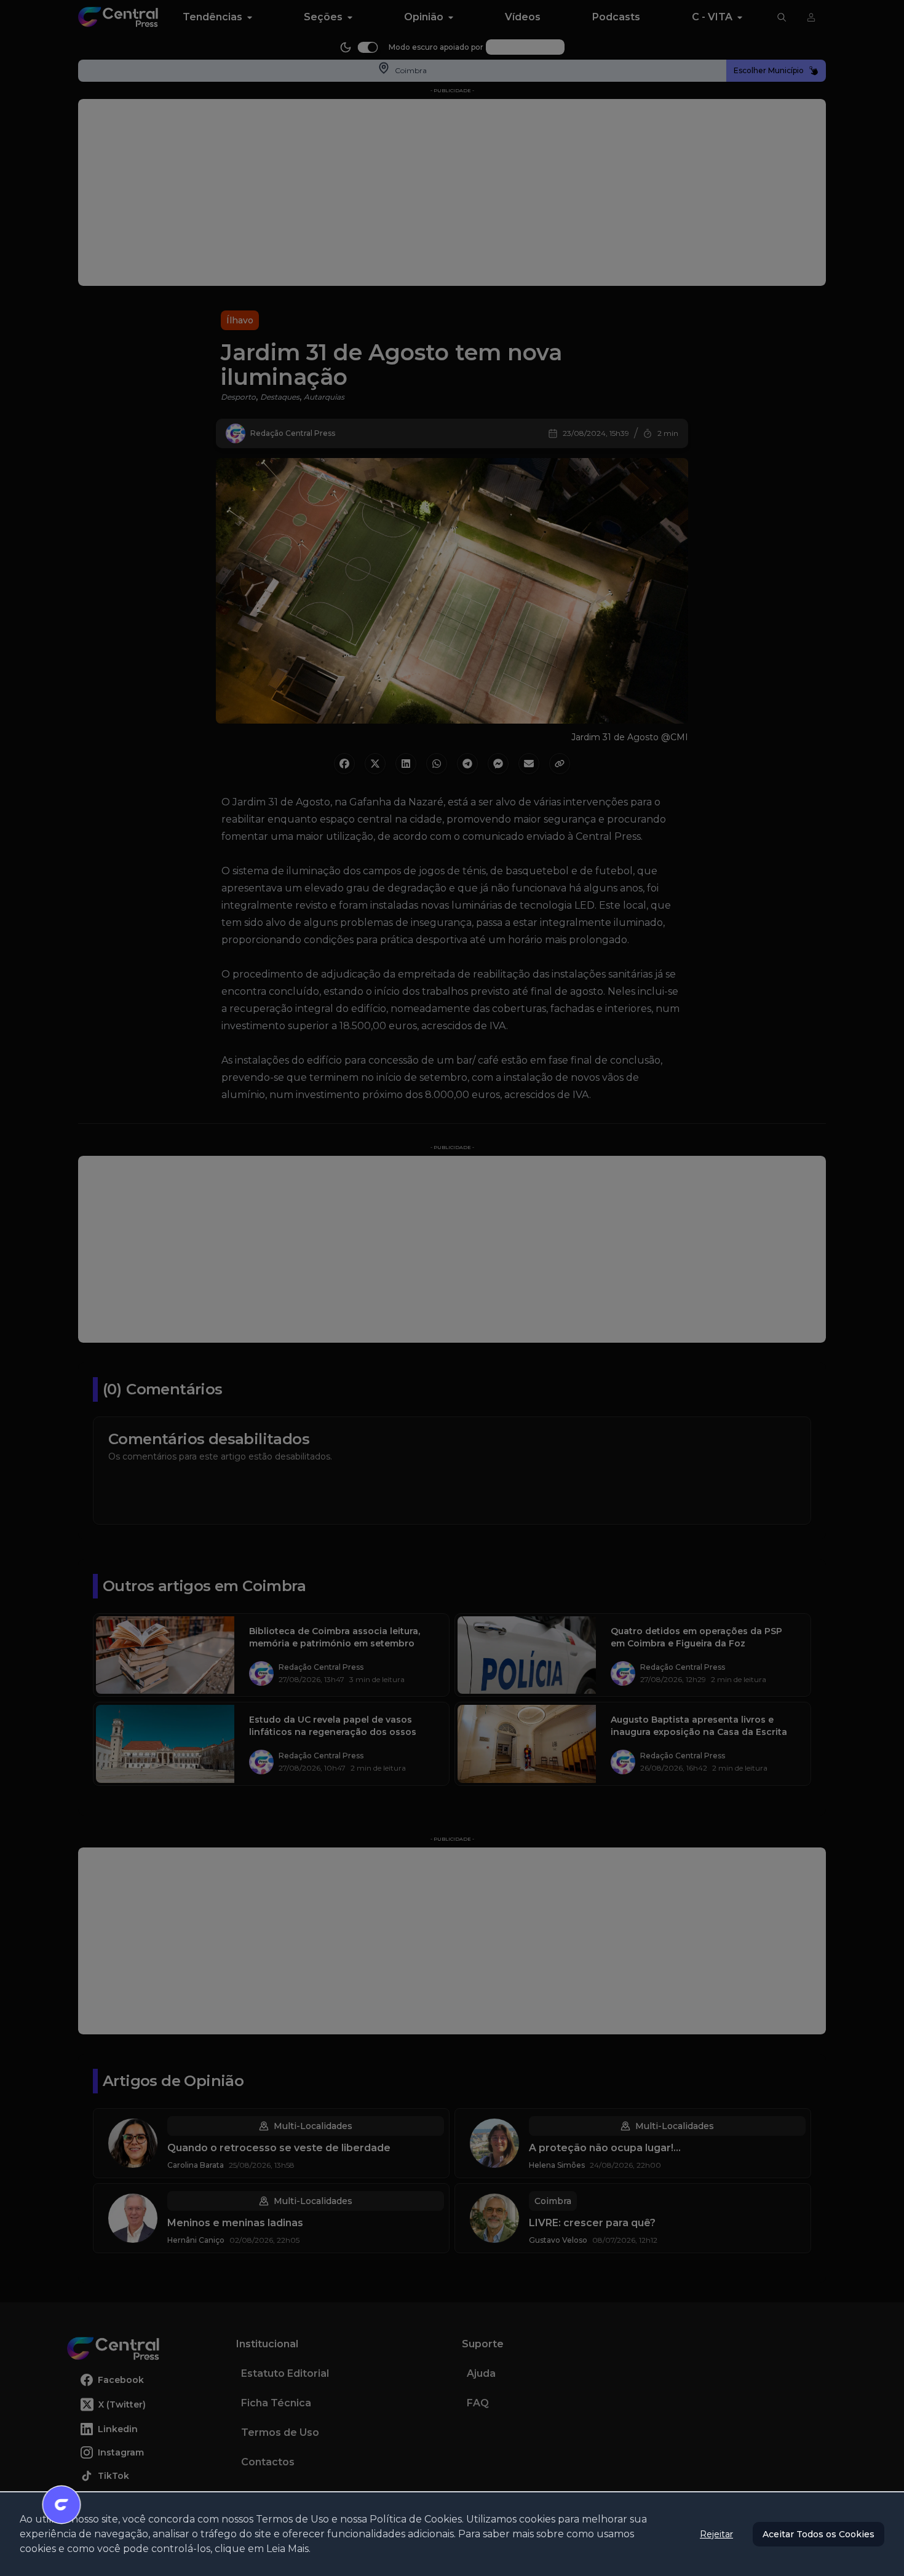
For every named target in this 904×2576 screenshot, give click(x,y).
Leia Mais (287, 2549)
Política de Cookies (416, 2519)
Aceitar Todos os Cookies (819, 2534)
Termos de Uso (292, 2519)
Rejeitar (716, 2534)
